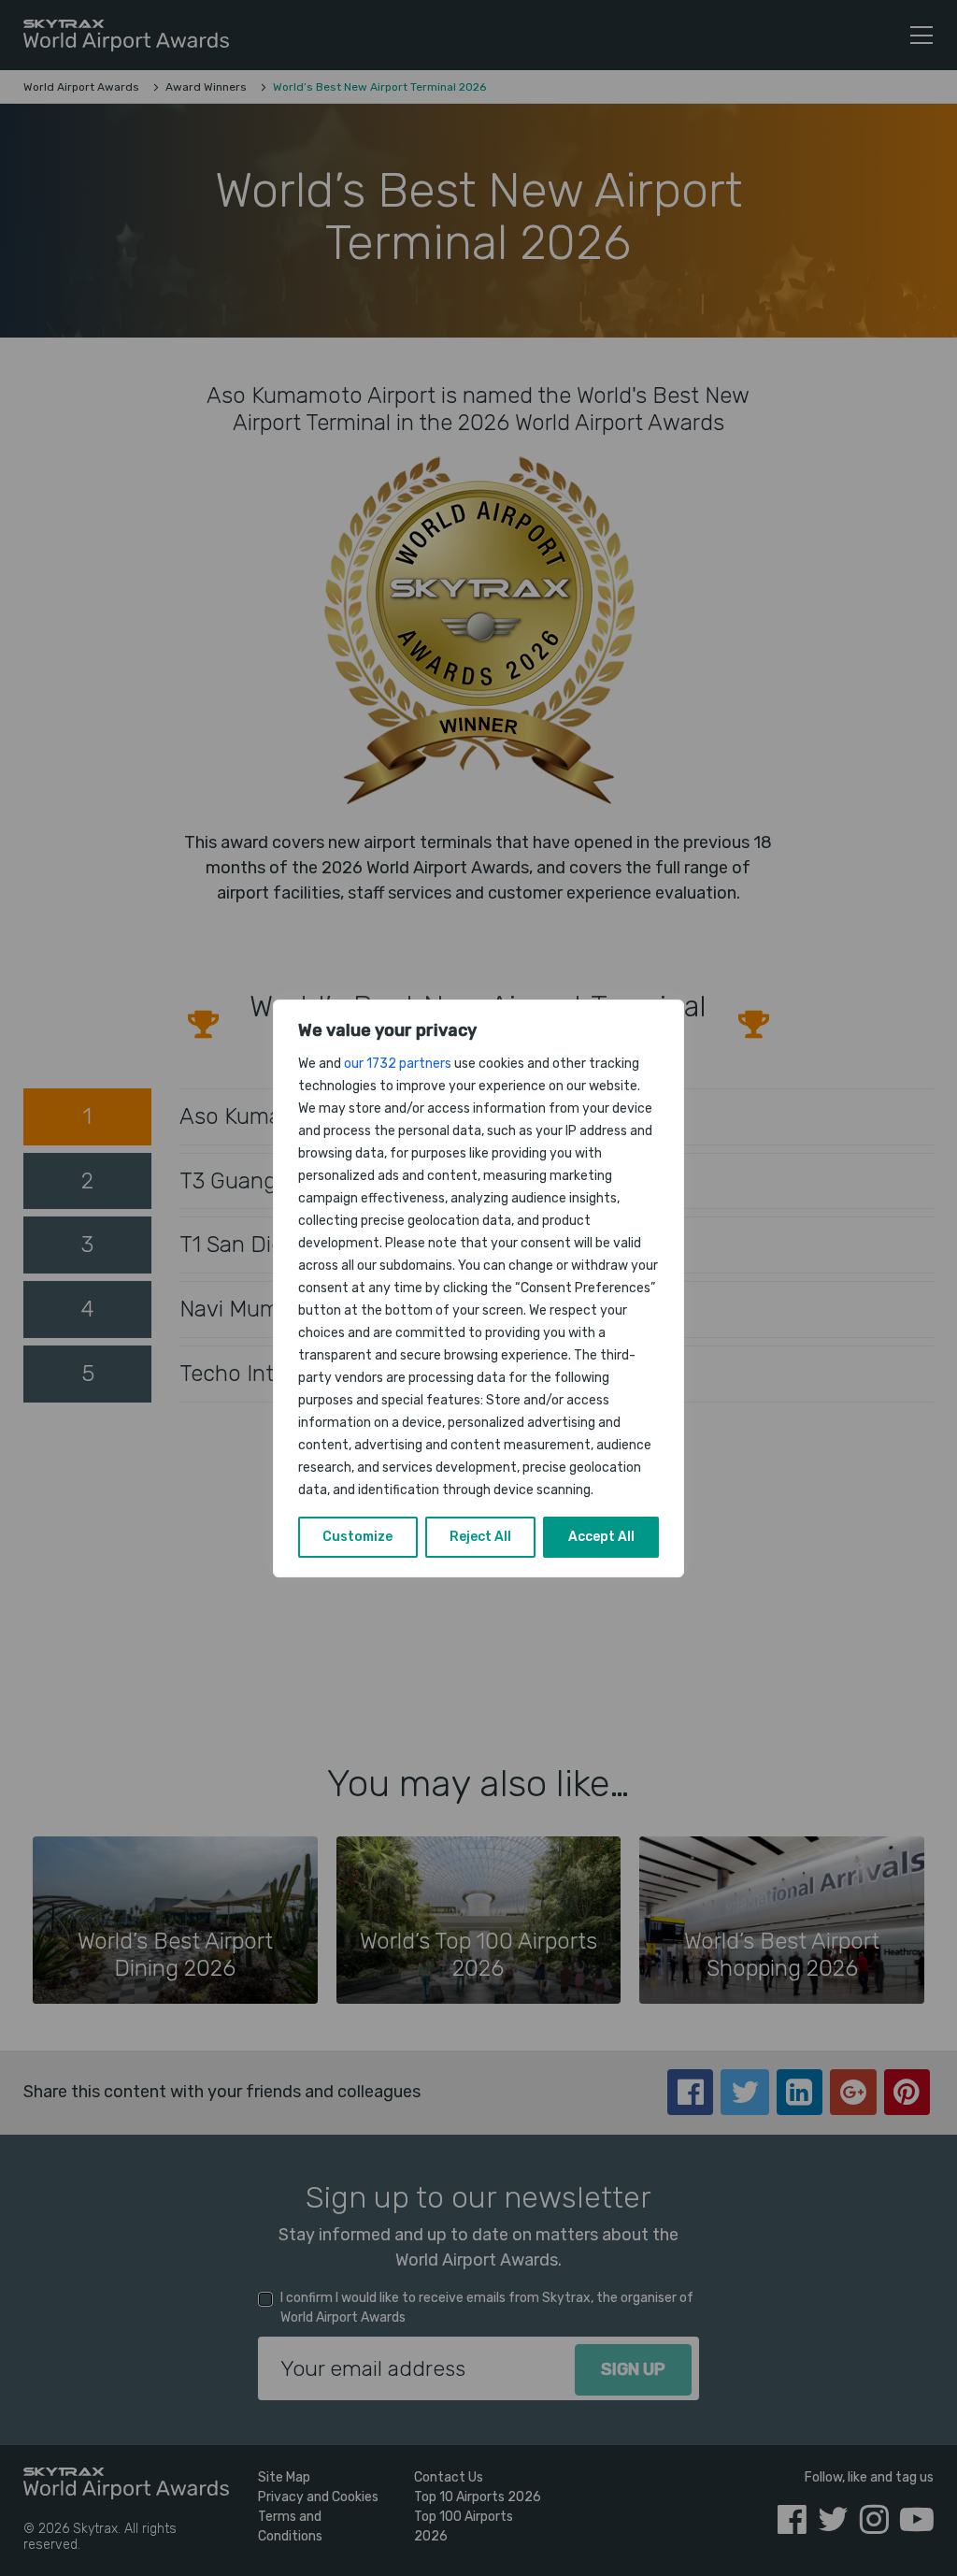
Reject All (480, 1537)
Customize (357, 1537)
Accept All (601, 1537)
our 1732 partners (398, 1064)
